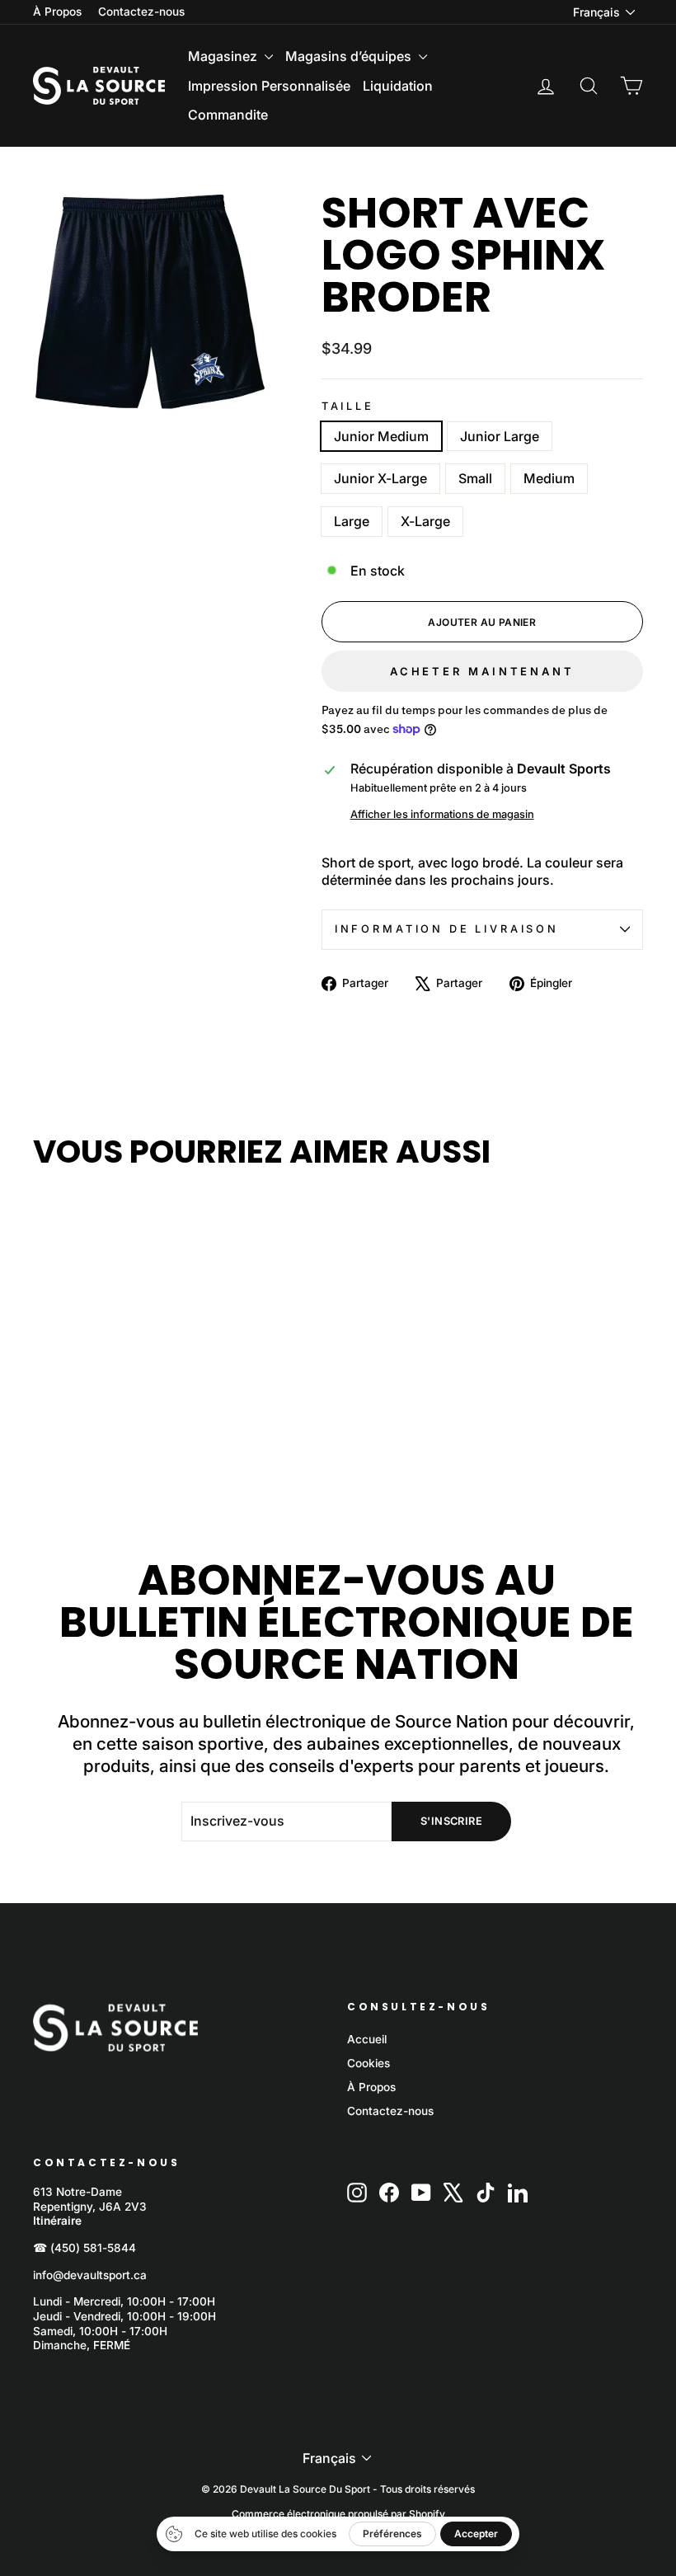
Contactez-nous (141, 12)
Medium (549, 478)
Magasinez (224, 56)
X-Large (425, 521)
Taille (348, 406)
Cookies (369, 2063)
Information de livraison (447, 929)
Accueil (367, 2039)
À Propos (57, 12)
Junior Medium (381, 436)
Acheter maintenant (482, 671)
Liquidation (398, 86)
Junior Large (500, 436)
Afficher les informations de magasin (442, 814)
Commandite (228, 115)
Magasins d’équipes (350, 56)
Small (475, 478)
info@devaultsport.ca (90, 2275)
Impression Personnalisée (269, 86)
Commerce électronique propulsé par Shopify (338, 2514)
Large (352, 521)
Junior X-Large (380, 478)
